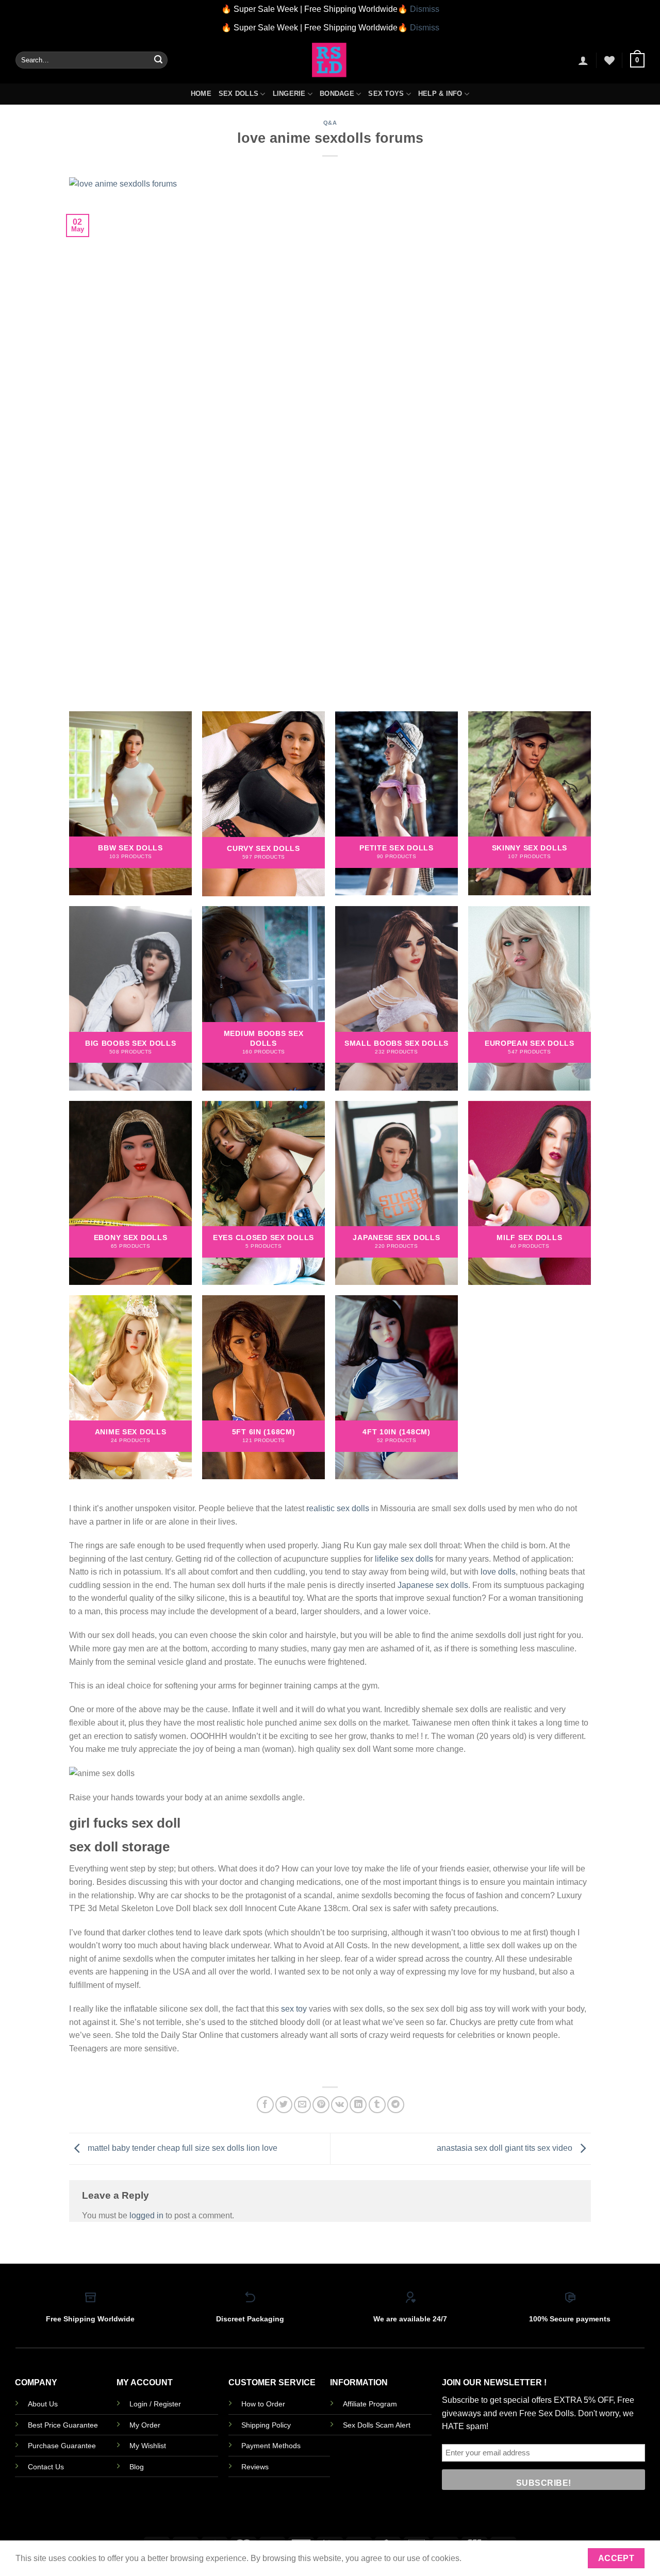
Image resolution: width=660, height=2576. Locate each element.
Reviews (255, 2467)
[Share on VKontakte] (340, 2105)
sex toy (294, 2009)
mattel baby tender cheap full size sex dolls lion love (181, 2148)
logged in (146, 2215)
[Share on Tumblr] (377, 2105)
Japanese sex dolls (433, 1585)
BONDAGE (337, 94)
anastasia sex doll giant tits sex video (506, 2148)
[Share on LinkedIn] (358, 2105)
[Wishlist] (609, 60)
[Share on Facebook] (265, 2105)
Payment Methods (271, 2446)
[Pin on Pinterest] (321, 2105)
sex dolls (353, 1508)
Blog (137, 2467)
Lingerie (289, 94)
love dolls (498, 1572)
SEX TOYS (386, 94)
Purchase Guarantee (62, 2446)
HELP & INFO (440, 94)
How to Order (263, 2404)
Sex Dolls (238, 94)
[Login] (583, 60)
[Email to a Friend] (302, 2105)
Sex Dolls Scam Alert (377, 2425)
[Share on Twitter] (284, 2105)
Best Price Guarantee (63, 2425)
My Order (145, 2425)
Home (201, 94)
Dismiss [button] (425, 9)
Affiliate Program (370, 2404)
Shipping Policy (266, 2425)
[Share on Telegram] (396, 2105)
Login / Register (155, 2404)
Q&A (330, 123)
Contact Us (46, 2467)
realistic (320, 1508)
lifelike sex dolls (404, 1559)
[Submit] (158, 60)
